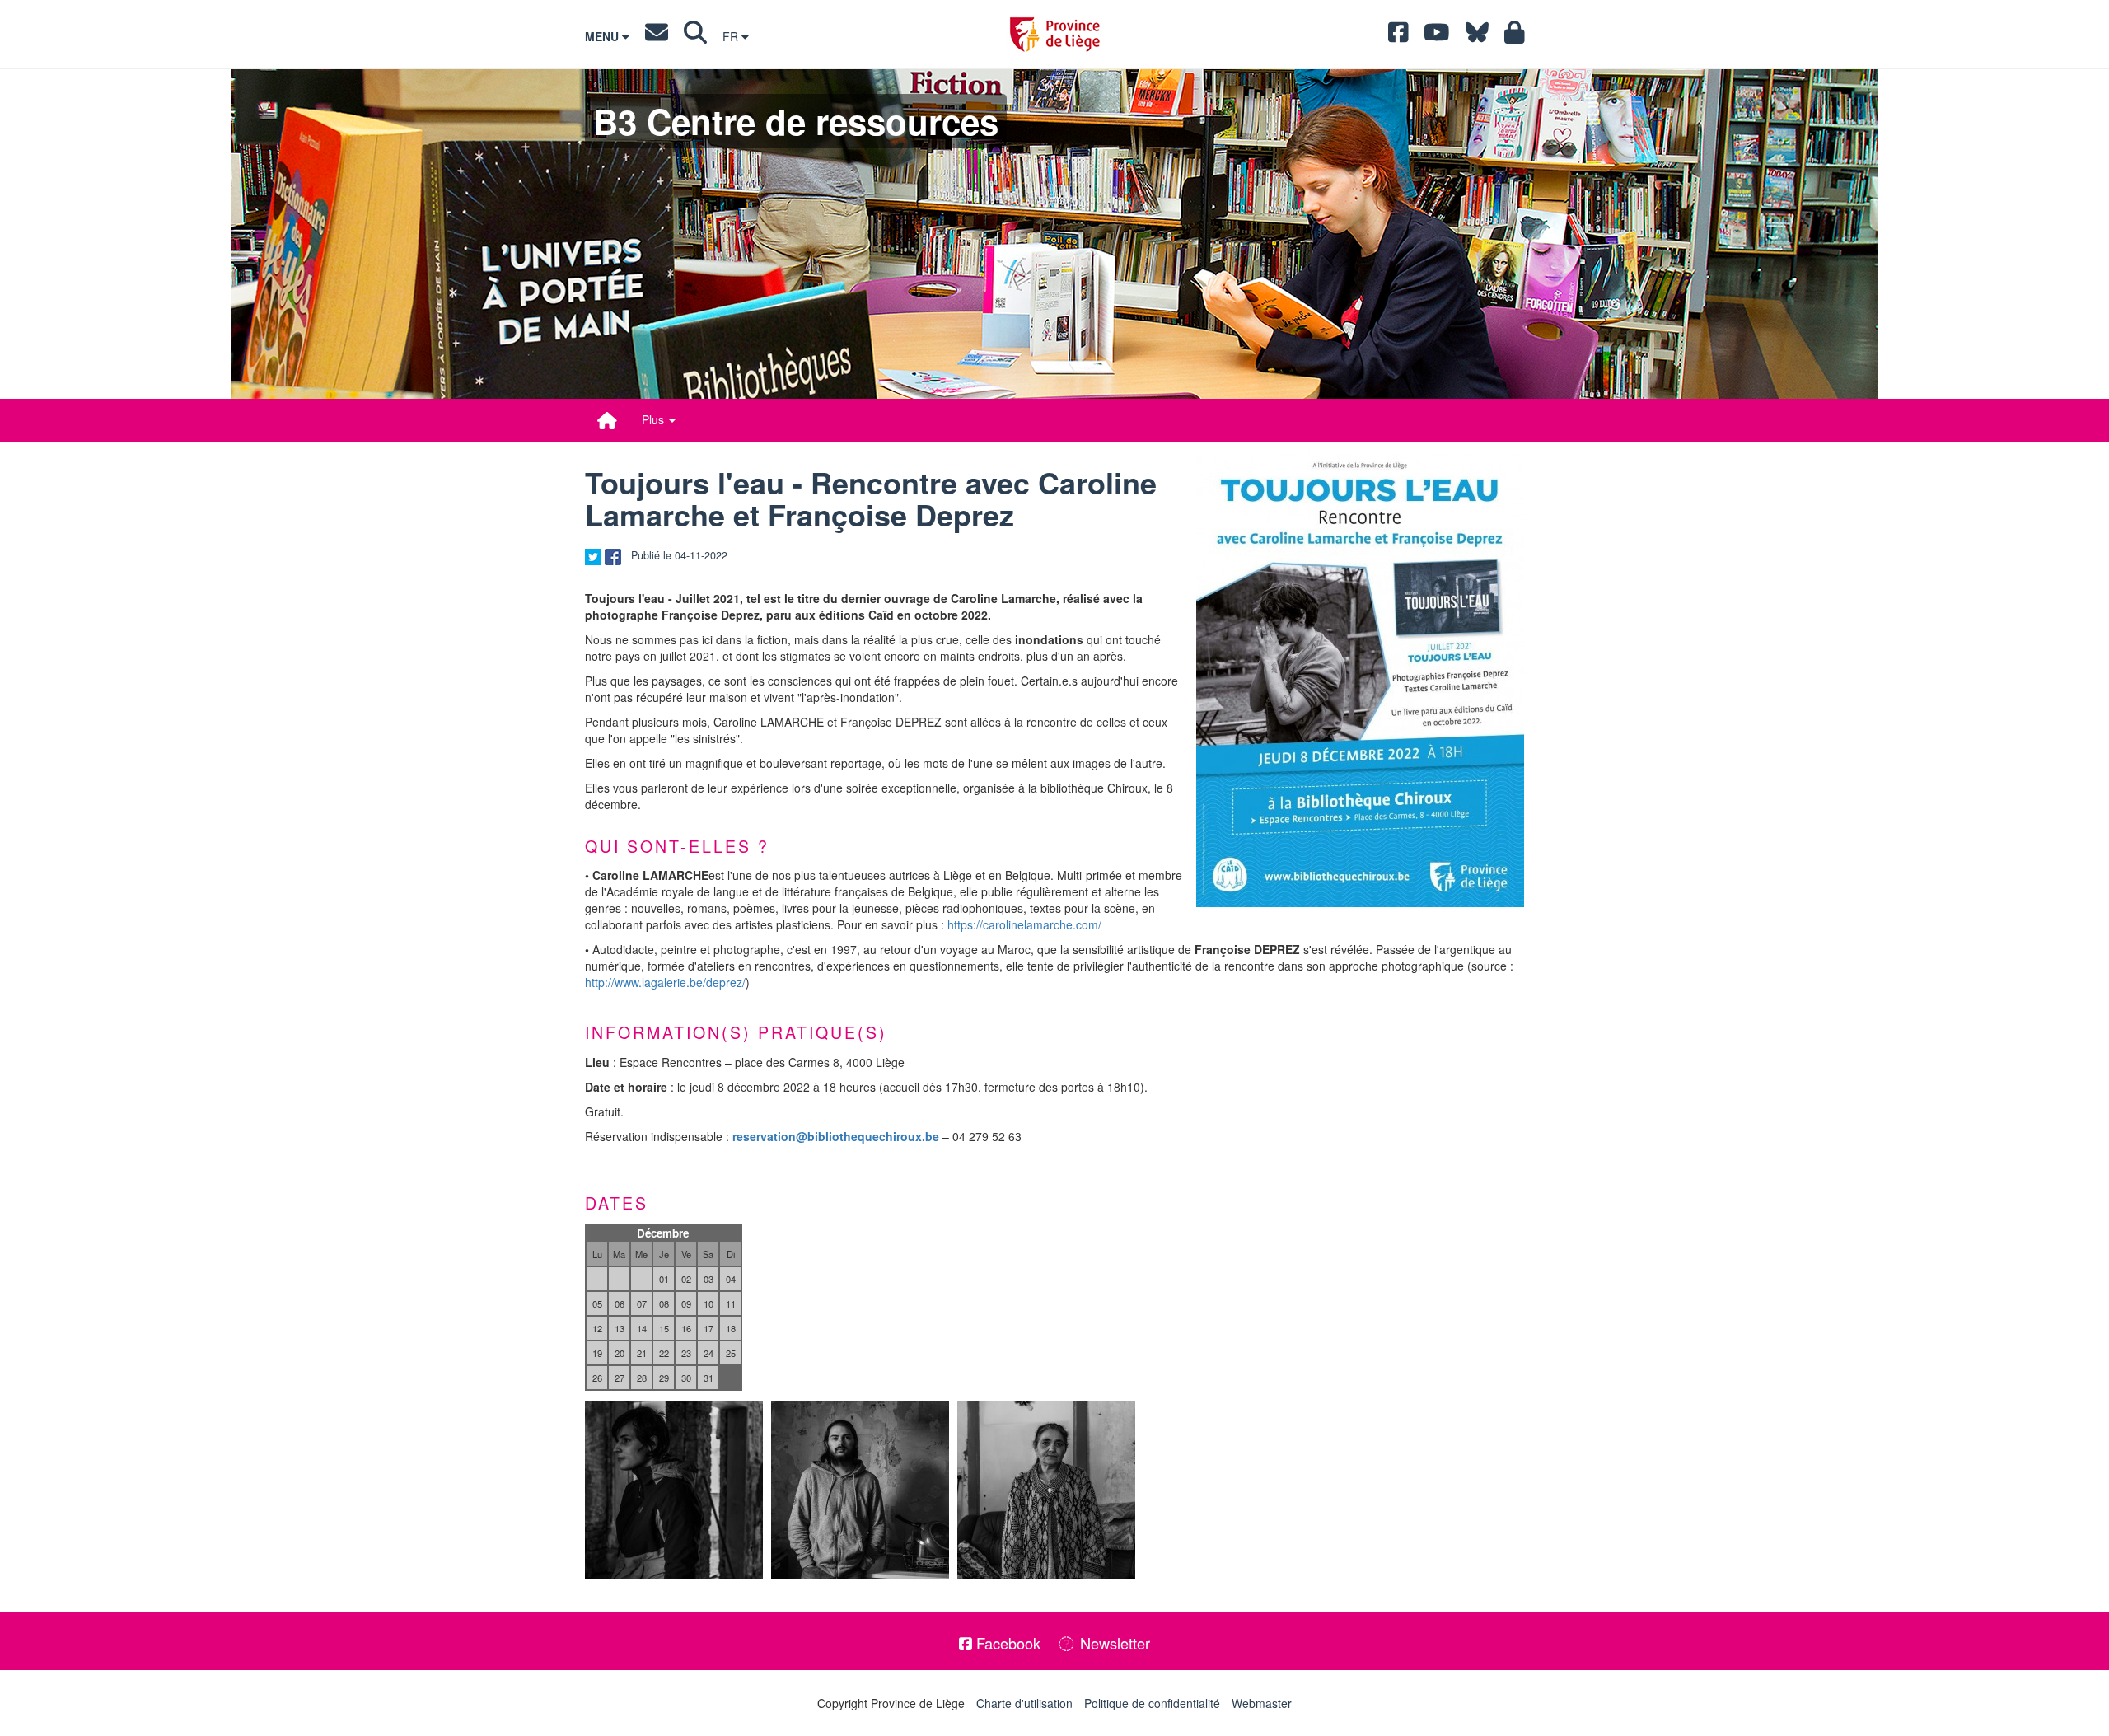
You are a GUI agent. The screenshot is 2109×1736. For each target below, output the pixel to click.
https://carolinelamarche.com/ (1024, 924)
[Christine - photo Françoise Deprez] (1046, 1490)
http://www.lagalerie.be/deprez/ (665, 982)
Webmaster (1262, 1703)
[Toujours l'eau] (1360, 678)
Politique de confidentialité (1152, 1703)
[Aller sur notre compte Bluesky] (1477, 36)
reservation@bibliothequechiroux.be (836, 1136)
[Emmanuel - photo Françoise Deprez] (860, 1490)
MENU (603, 36)
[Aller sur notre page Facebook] (1398, 36)
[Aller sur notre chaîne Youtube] (1437, 36)
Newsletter (1113, 1643)
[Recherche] (695, 36)
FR (732, 36)
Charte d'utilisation (1024, 1703)
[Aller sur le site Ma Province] (1515, 36)
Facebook (1006, 1643)
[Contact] (657, 36)
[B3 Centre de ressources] (607, 420)
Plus (655, 419)
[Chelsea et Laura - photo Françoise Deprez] (674, 1490)
